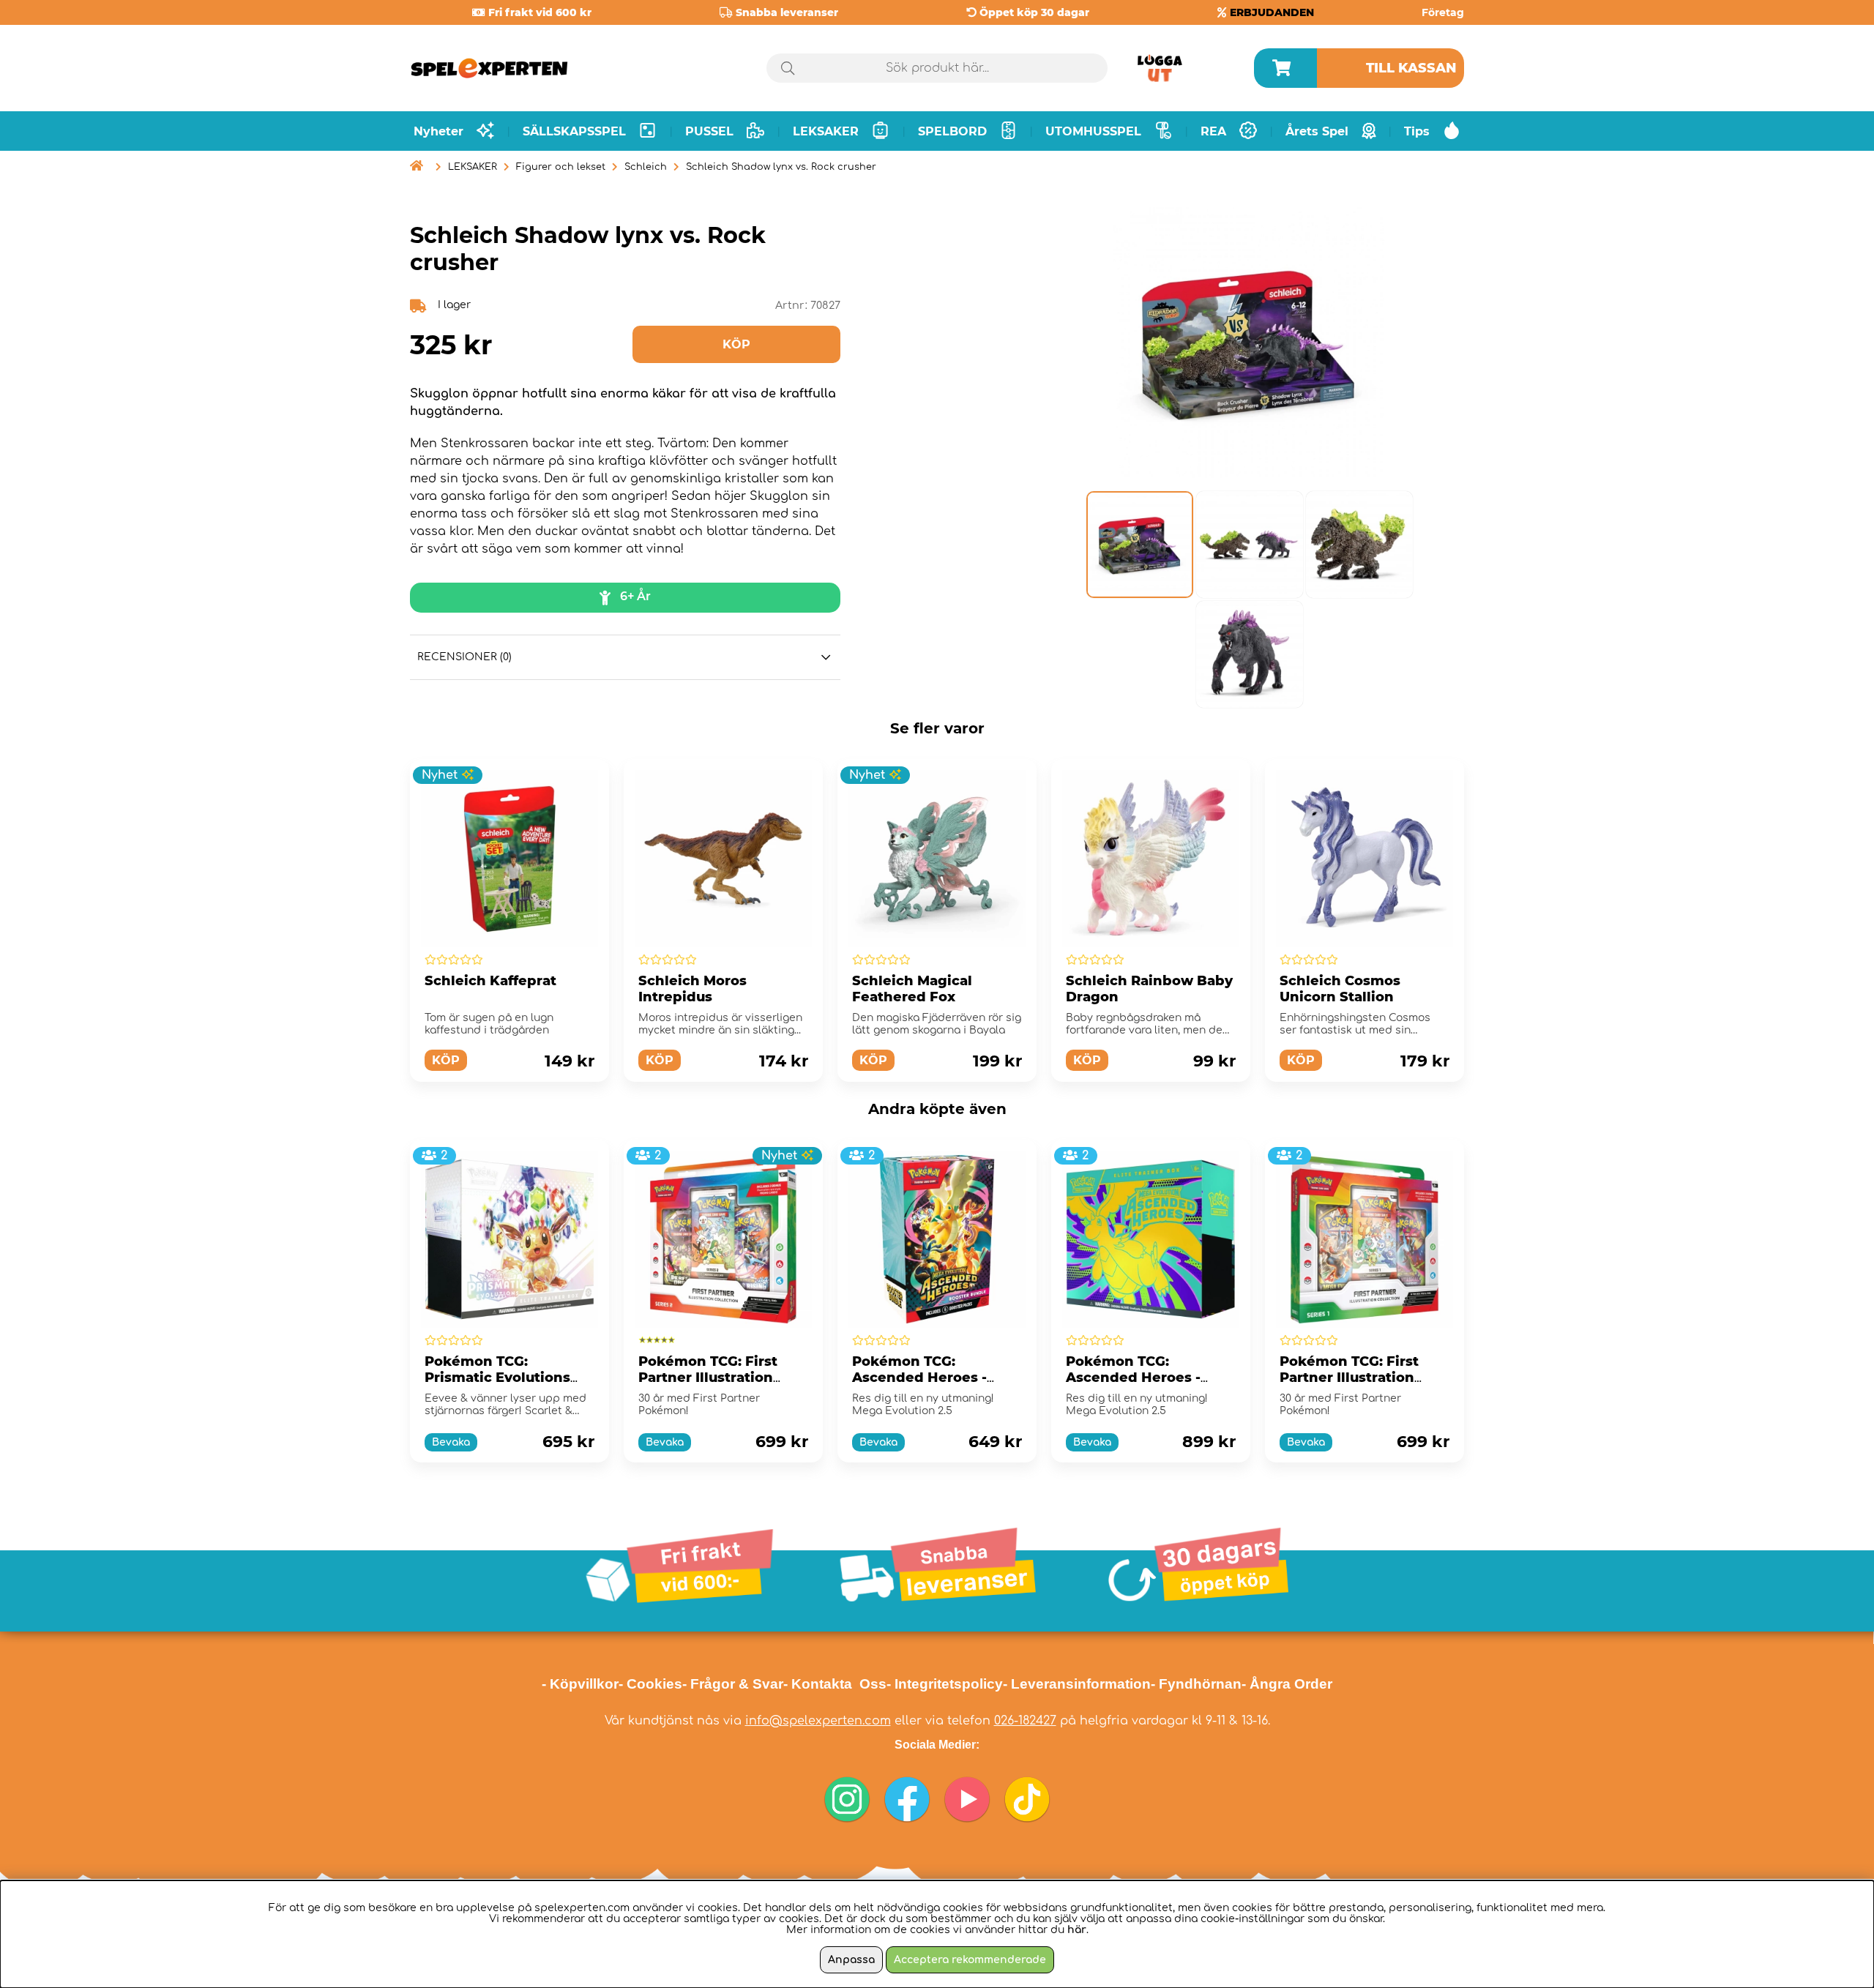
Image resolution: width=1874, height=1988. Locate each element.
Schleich (646, 167)
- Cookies (650, 1684)
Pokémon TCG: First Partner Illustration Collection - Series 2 (709, 1378)
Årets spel (1317, 131)
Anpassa (851, 1960)
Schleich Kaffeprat (490, 981)
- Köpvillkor (580, 1684)
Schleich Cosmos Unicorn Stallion (1340, 989)
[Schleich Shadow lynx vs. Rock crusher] (1139, 545)
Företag (1443, 12)
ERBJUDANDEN (1272, 12)
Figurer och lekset (561, 167)
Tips (1417, 131)
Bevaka (451, 1442)
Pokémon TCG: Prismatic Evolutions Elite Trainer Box (497, 1378)
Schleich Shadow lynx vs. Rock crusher (781, 167)
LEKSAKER (473, 167)
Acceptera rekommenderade (970, 1960)
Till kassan (1411, 68)
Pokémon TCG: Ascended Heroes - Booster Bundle (919, 1378)
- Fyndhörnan (1196, 1684)
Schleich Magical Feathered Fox (912, 989)
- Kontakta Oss (835, 1684)
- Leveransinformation (1077, 1684)
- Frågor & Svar (733, 1684)
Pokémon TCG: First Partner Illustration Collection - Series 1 (1349, 1378)
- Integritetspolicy (945, 1684)
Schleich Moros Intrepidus (693, 989)
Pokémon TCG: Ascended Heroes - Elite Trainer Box (1133, 1378)
